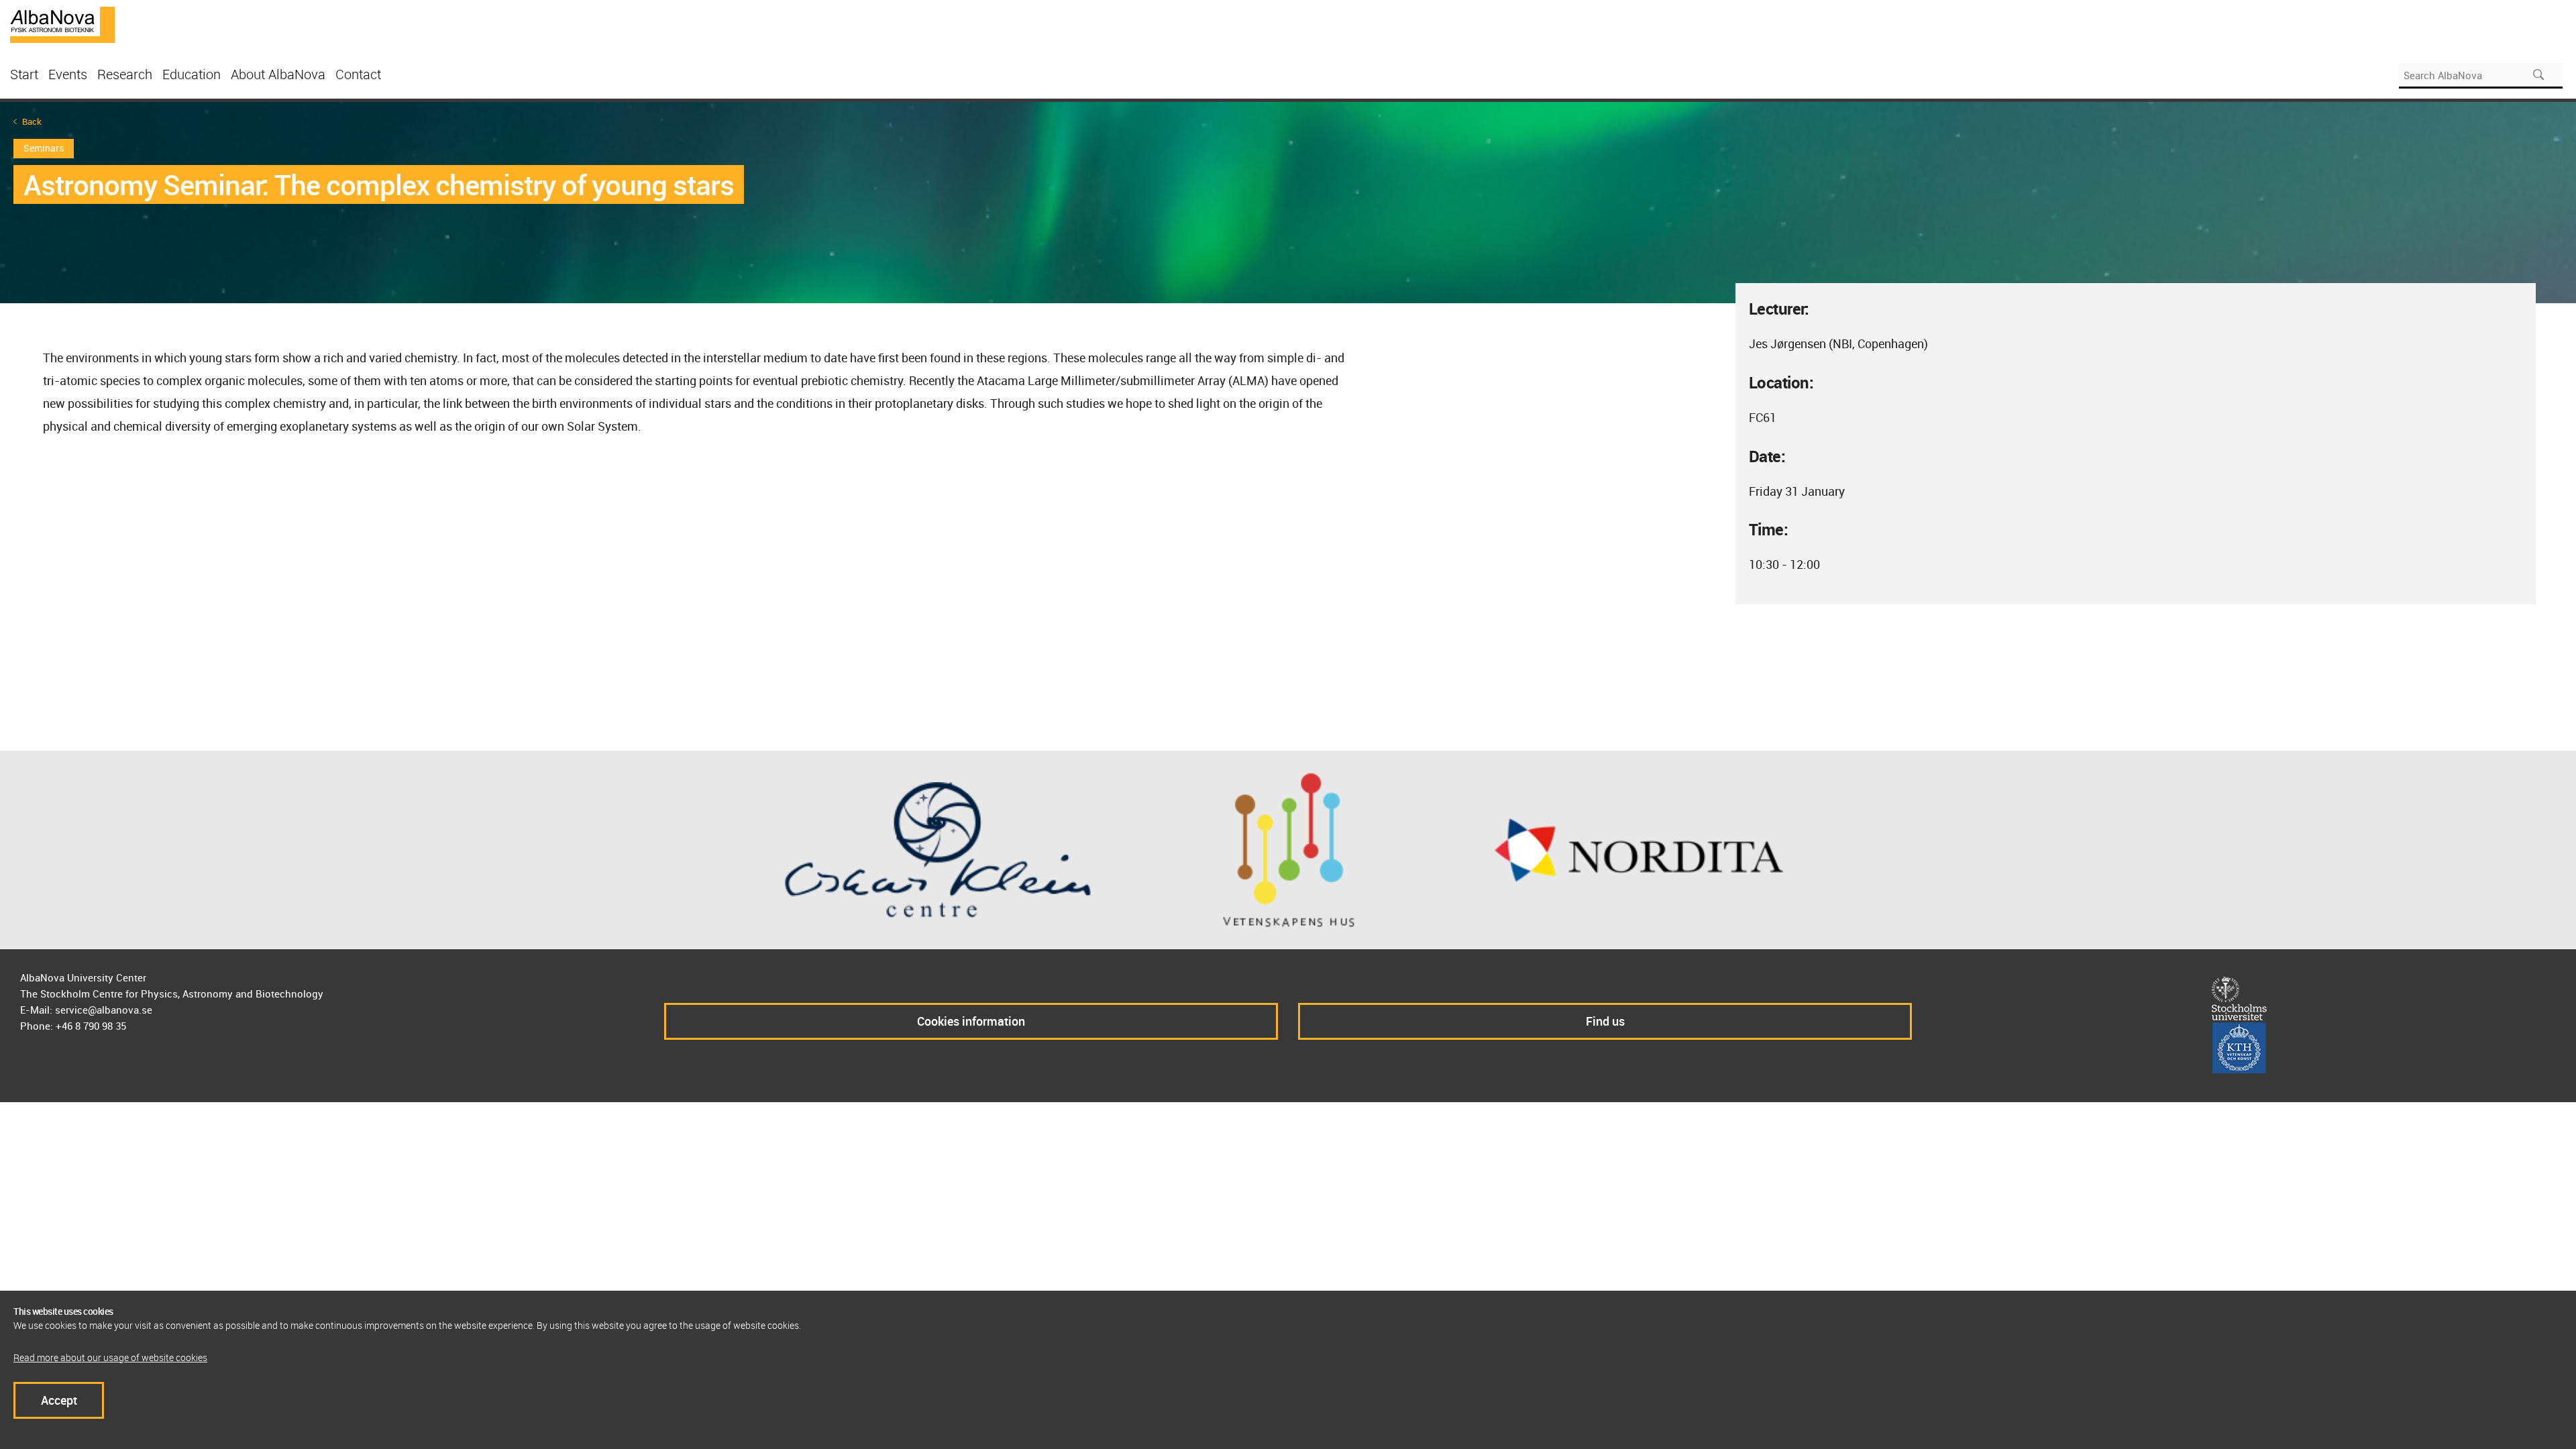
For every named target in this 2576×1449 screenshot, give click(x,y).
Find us (1605, 1021)
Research (125, 74)
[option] (1288, 203)
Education (192, 74)
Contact (358, 74)
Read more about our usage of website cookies (110, 1357)
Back (32, 122)
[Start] (62, 23)
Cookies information (971, 1021)
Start (24, 74)
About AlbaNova (278, 74)
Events (68, 74)
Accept (59, 1400)
